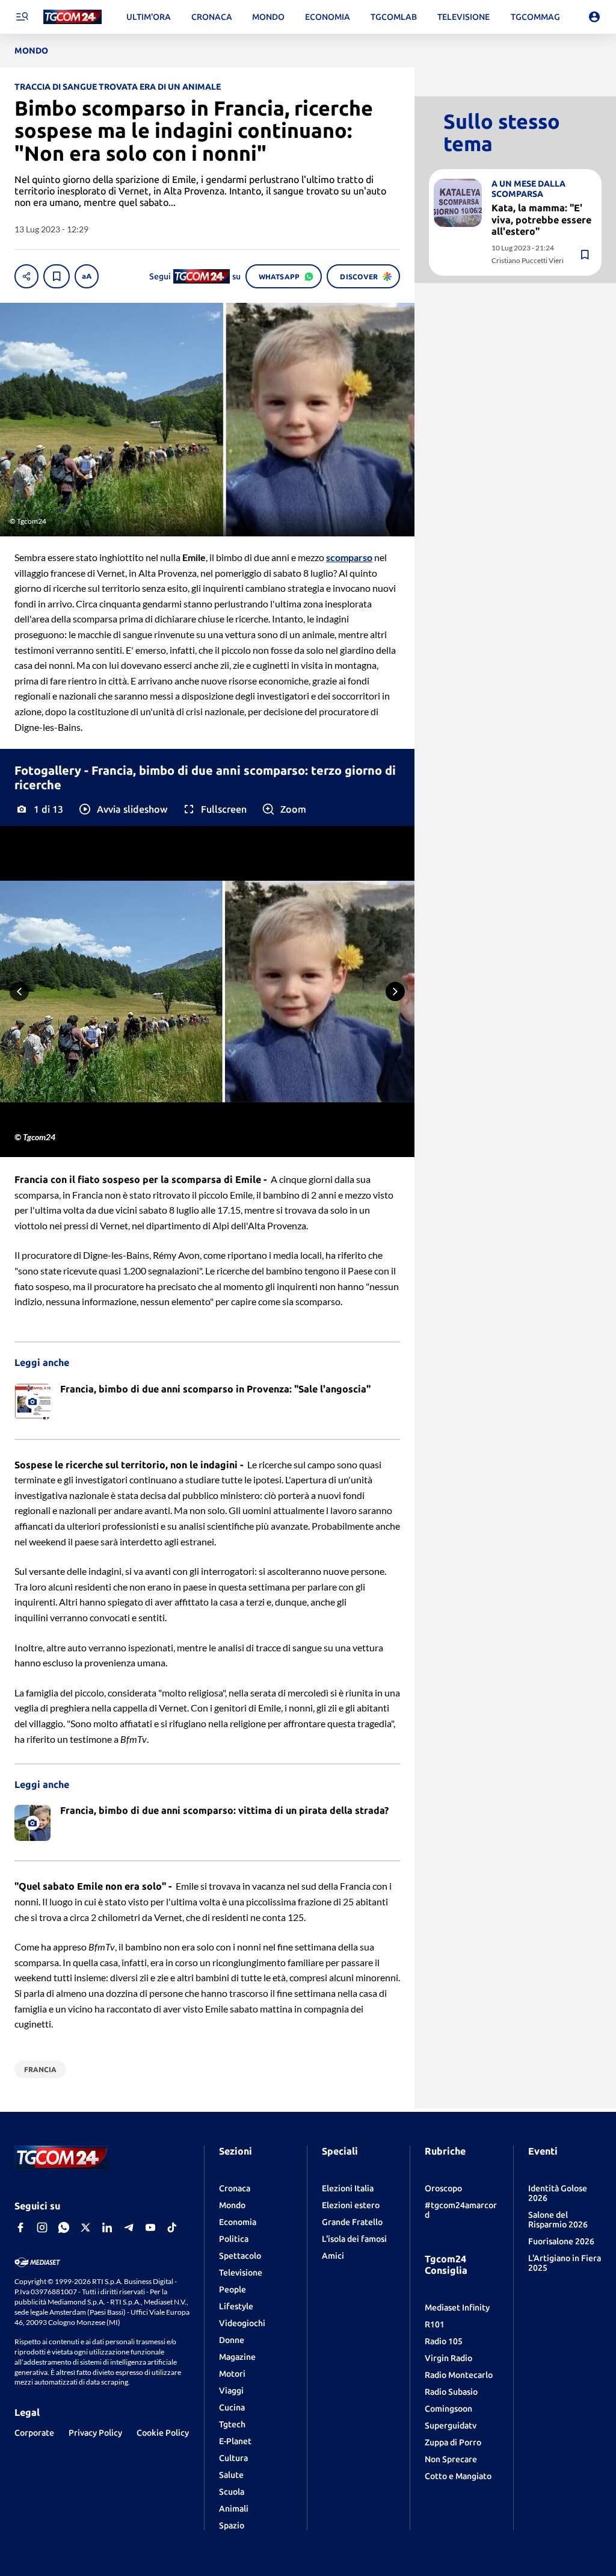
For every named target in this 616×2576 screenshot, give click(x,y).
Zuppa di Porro (453, 2442)
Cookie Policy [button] (163, 2433)
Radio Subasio (451, 2392)
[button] (122, 809)
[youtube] (150, 2227)
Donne (232, 2340)
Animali (234, 2509)
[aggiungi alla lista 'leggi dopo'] (57, 276)
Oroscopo (443, 2188)
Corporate (34, 2433)
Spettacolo (240, 2256)
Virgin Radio (448, 2358)
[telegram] (129, 2227)
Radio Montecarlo (459, 2375)
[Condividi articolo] (26, 276)
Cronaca (235, 2188)
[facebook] (20, 2227)
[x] (85, 2227)
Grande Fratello (352, 2222)
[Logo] (72, 17)
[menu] (22, 17)
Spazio (232, 2525)
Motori (232, 2374)
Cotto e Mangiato (458, 2476)
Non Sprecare (451, 2459)
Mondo (232, 2205)
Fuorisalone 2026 (561, 2241)
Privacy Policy (95, 2433)
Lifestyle (236, 2306)
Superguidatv (451, 2425)
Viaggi (231, 2391)
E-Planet (235, 2441)
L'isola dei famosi (354, 2239)
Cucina (232, 2407)
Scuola (232, 2492)
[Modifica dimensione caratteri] (87, 276)
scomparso (349, 557)
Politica (234, 2239)
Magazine (237, 2357)
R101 (435, 2324)
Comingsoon (448, 2409)
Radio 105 (444, 2341)
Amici (333, 2256)
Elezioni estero (351, 2205)
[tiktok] (172, 2227)
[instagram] (42, 2227)
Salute (231, 2475)
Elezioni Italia (348, 2188)
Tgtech (232, 2424)
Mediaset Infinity (457, 2308)
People (233, 2289)
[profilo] (594, 17)
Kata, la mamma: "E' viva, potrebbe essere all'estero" (541, 219)
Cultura (233, 2458)
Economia (238, 2222)
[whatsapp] (64, 2227)
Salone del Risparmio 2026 (558, 2220)
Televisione (241, 2273)
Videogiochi (242, 2323)
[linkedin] (107, 2227)
